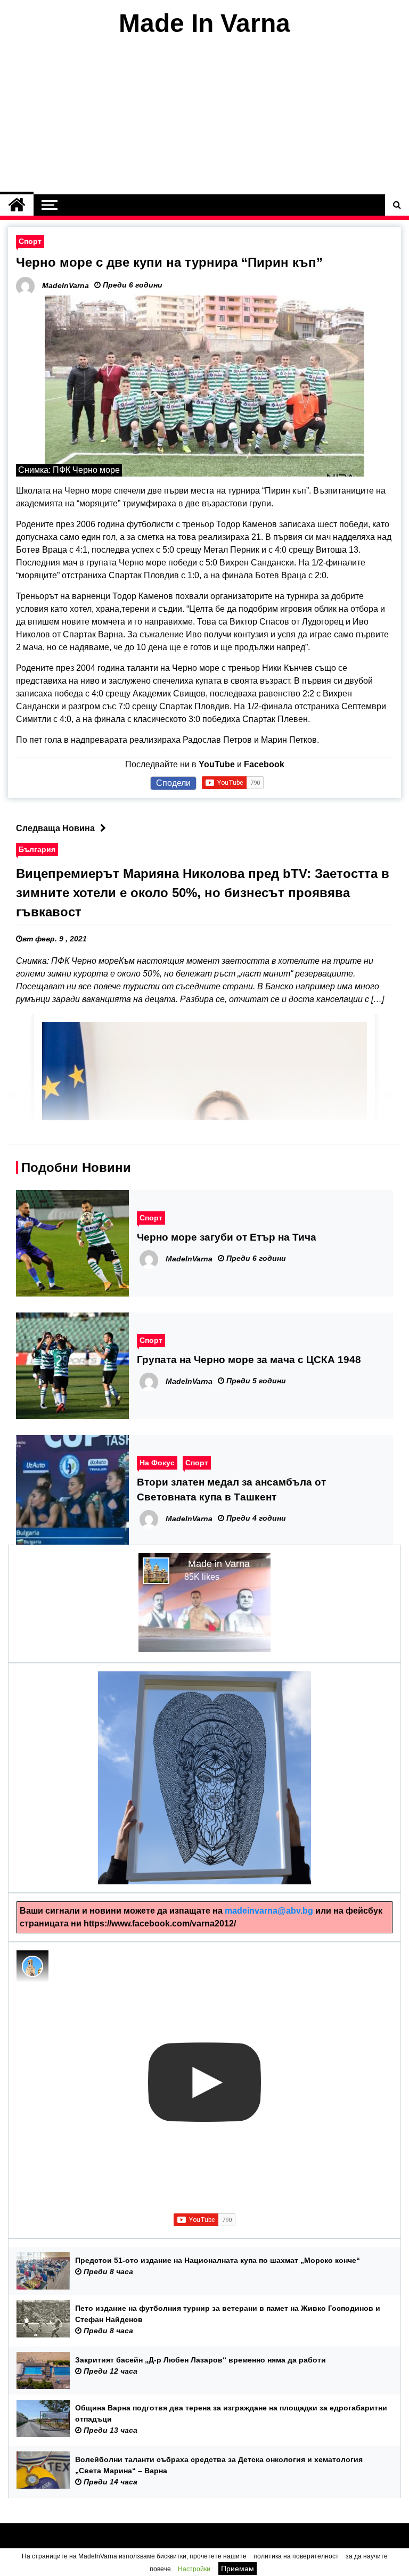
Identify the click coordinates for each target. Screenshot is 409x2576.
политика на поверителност (296, 2556)
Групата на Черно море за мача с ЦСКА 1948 (249, 1360)
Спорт (30, 241)
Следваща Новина (55, 828)
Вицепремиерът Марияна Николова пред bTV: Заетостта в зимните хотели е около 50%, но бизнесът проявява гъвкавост (203, 893)
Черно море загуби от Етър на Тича (227, 1237)
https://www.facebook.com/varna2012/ (160, 1923)
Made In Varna (204, 23)
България (37, 849)
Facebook (264, 764)
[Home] (17, 205)
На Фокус (157, 1463)
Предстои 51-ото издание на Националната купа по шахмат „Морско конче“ (218, 2260)
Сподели (173, 783)
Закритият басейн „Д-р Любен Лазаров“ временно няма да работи (201, 2360)
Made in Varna (219, 1564)
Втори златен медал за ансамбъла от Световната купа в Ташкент (231, 1490)
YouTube (217, 764)
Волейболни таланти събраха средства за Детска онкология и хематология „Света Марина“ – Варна (219, 2465)
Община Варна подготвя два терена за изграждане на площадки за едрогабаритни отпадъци (231, 2413)
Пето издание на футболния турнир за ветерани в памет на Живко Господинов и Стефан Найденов (228, 2314)
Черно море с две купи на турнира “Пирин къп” (169, 262)
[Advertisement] (204, 116)
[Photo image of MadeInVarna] (32, 1966)
